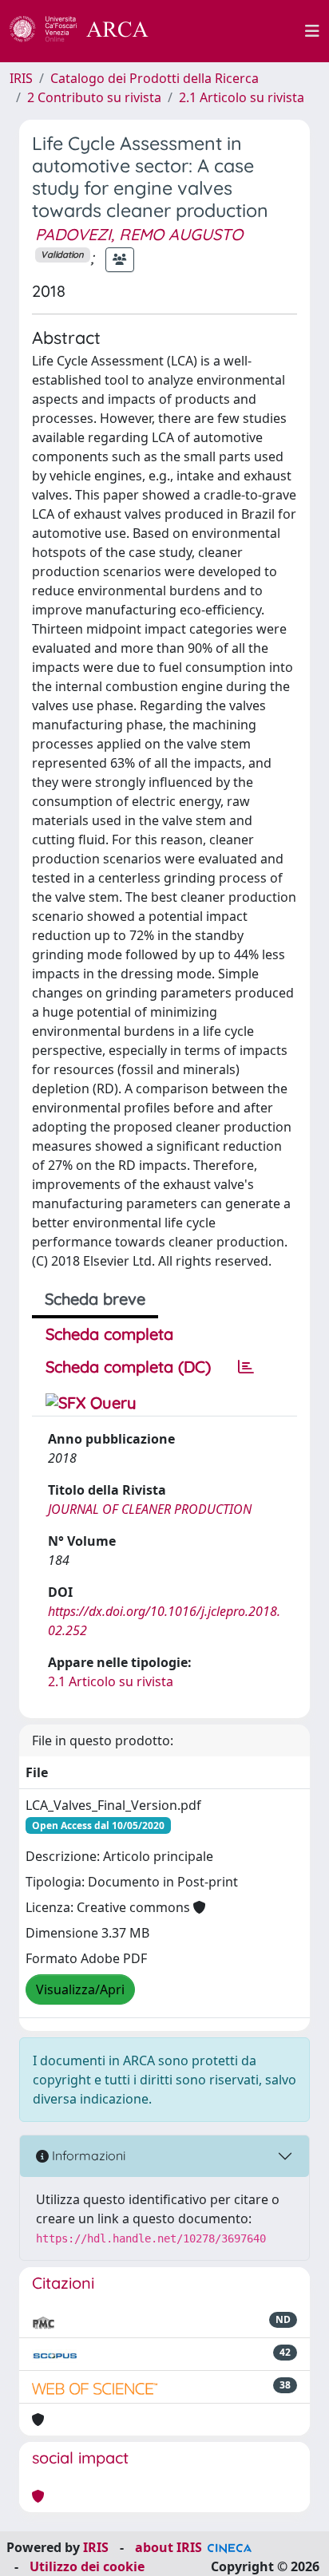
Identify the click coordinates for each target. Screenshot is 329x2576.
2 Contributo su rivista (94, 97)
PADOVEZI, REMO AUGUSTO (139, 234)
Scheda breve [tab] (95, 1299)
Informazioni (87, 2155)
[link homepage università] (236, 31)
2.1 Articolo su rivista (242, 97)
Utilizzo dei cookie (87, 2566)
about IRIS (168, 2547)
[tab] (246, 1367)
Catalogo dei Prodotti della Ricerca (155, 78)
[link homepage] (88, 31)
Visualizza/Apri (80, 1989)
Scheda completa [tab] (109, 1334)
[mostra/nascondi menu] (312, 31)
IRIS (21, 78)
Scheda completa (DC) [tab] (128, 1367)
